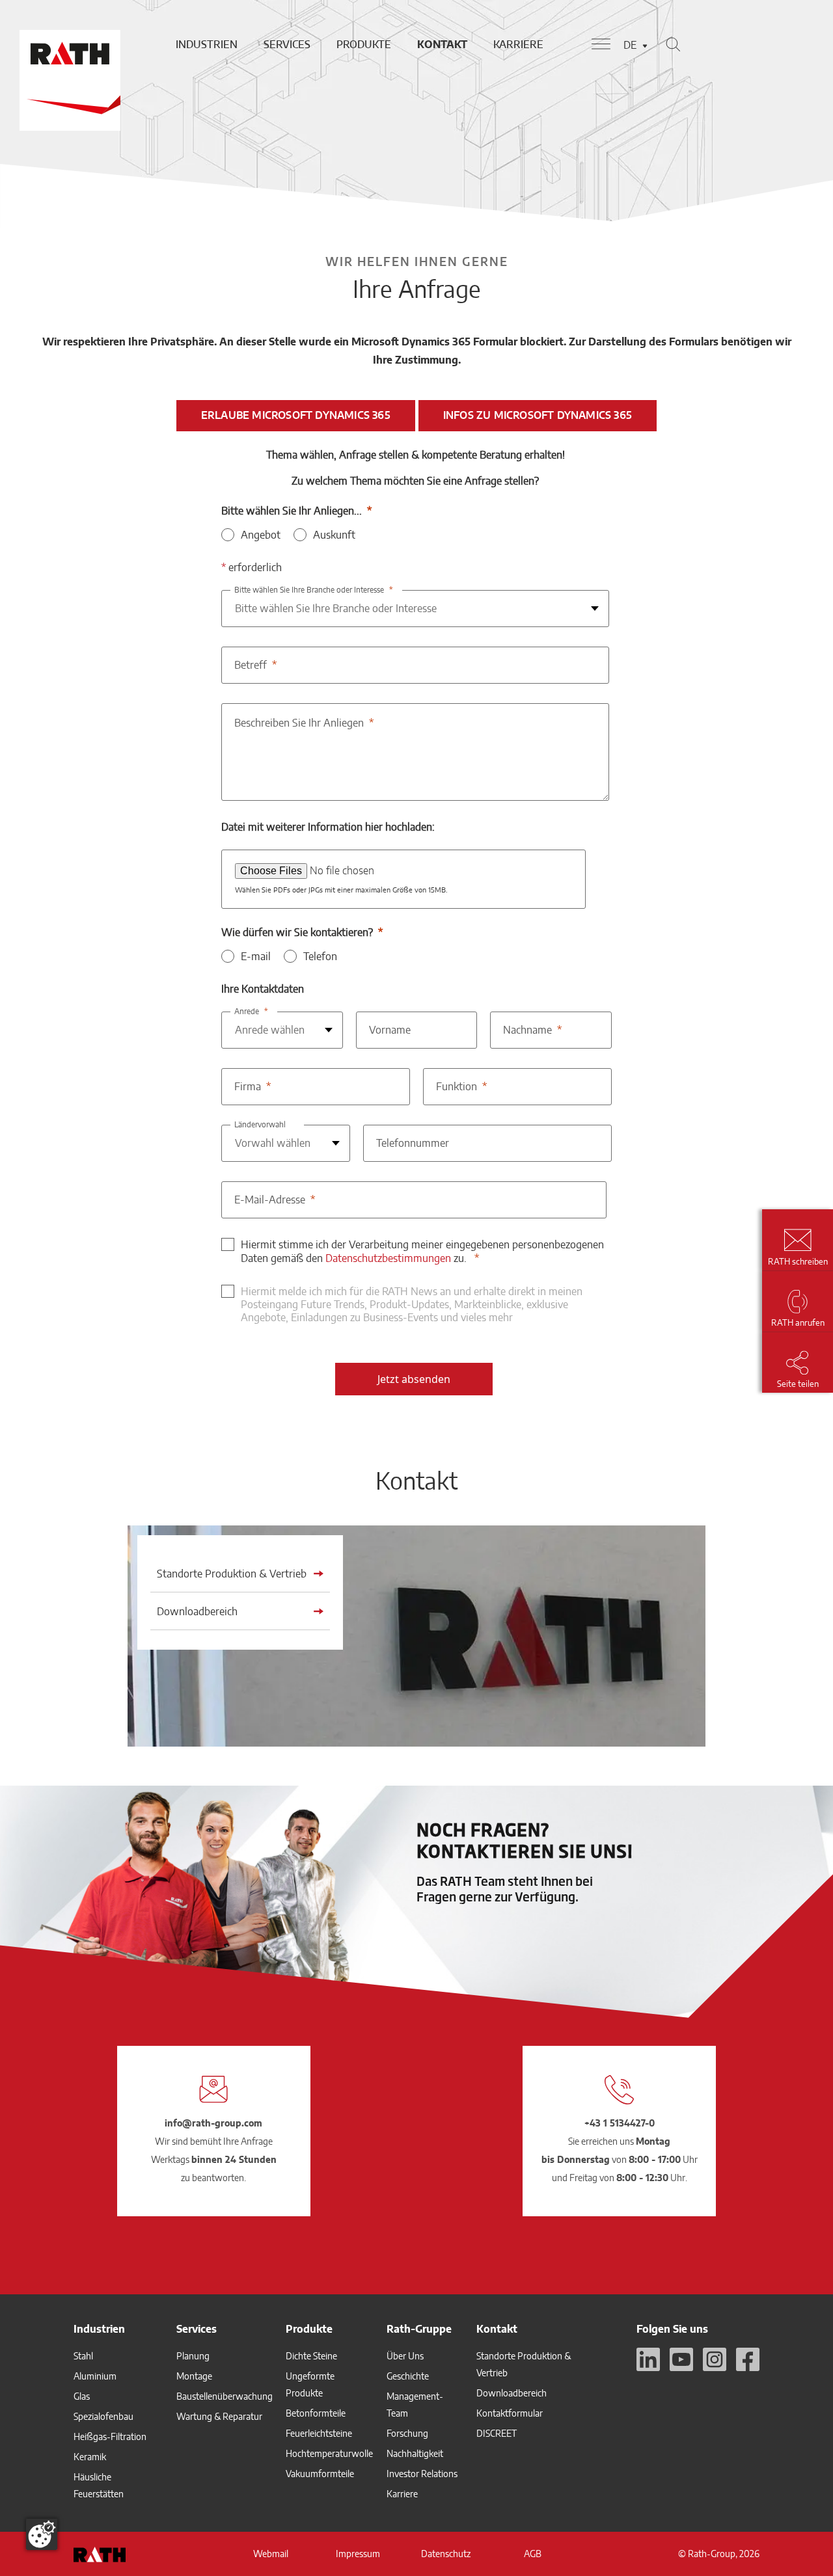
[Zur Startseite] (68, 44)
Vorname (390, 1030)
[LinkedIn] (648, 2359)
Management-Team (415, 2405)
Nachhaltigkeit (415, 2453)
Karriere (518, 44)
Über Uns (405, 2356)
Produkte (364, 44)
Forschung (407, 2433)
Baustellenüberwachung (225, 2396)
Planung (193, 2356)
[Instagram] (715, 2359)
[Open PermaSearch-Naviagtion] (673, 44)
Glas (82, 2396)
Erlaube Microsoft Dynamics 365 (296, 415)
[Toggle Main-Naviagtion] (601, 44)
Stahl (83, 2356)
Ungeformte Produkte (310, 2384)
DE (630, 45)
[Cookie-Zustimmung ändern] (42, 2534)
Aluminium (95, 2376)
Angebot (261, 535)
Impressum (358, 2554)
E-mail (256, 956)
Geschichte (408, 2376)
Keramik (90, 2457)
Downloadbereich (512, 2393)
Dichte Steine (311, 2356)
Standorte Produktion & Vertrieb (524, 2364)
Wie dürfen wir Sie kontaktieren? (297, 932)
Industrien (207, 44)
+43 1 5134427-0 (620, 2123)
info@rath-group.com (213, 2123)
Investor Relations (422, 2474)
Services (287, 44)
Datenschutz (446, 2554)
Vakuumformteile (320, 2474)
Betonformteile (316, 2413)
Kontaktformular (510, 2413)
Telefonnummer (413, 1143)
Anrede (247, 1011)
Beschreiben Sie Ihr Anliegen (299, 723)
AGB (533, 2554)
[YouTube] (681, 2359)
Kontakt (442, 44)
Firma (248, 1086)
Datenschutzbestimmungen (388, 1258)
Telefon (320, 956)
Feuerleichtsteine (319, 2433)
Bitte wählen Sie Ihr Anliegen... (292, 511)
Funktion (457, 1086)
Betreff (251, 665)
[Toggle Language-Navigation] (645, 46)
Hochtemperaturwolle (329, 2453)
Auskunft (334, 535)
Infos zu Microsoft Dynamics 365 (538, 415)
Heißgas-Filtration (110, 2436)
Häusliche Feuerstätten (99, 2485)
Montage (194, 2376)
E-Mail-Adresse (270, 1200)
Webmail (271, 2554)
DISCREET (497, 2433)
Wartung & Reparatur (219, 2416)
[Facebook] (748, 2359)
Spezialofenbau (103, 2416)
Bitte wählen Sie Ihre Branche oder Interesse (309, 590)
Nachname (527, 1030)
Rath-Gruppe (419, 2329)
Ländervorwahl (260, 1124)
